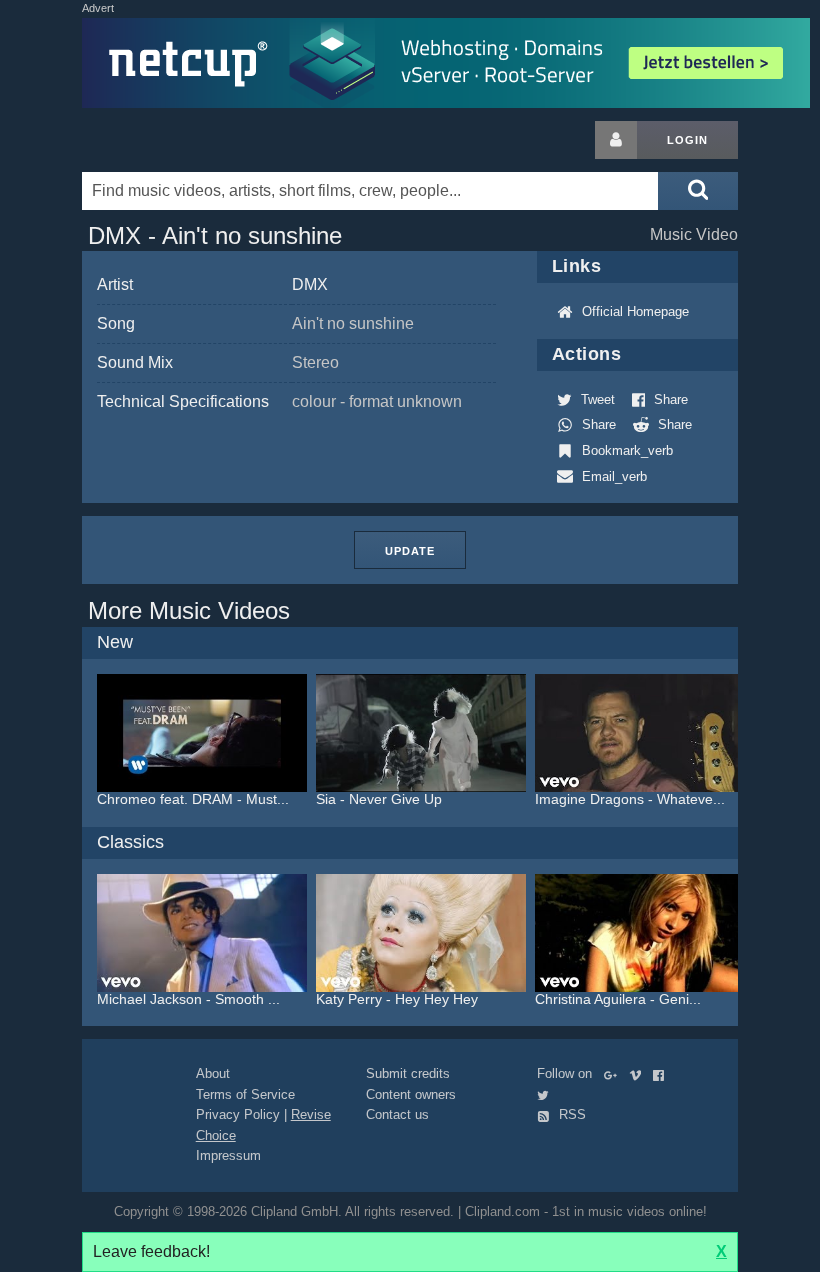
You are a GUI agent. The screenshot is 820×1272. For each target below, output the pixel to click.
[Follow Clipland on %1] (614, 1073)
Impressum (228, 1155)
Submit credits (408, 1073)
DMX (310, 284)
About (213, 1073)
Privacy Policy (238, 1114)
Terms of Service (245, 1094)
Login (687, 140)
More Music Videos (189, 610)
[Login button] (616, 140)
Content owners (411, 1094)
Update (410, 551)
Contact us (397, 1114)
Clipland (187, 140)
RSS (570, 1114)
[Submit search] (698, 191)
